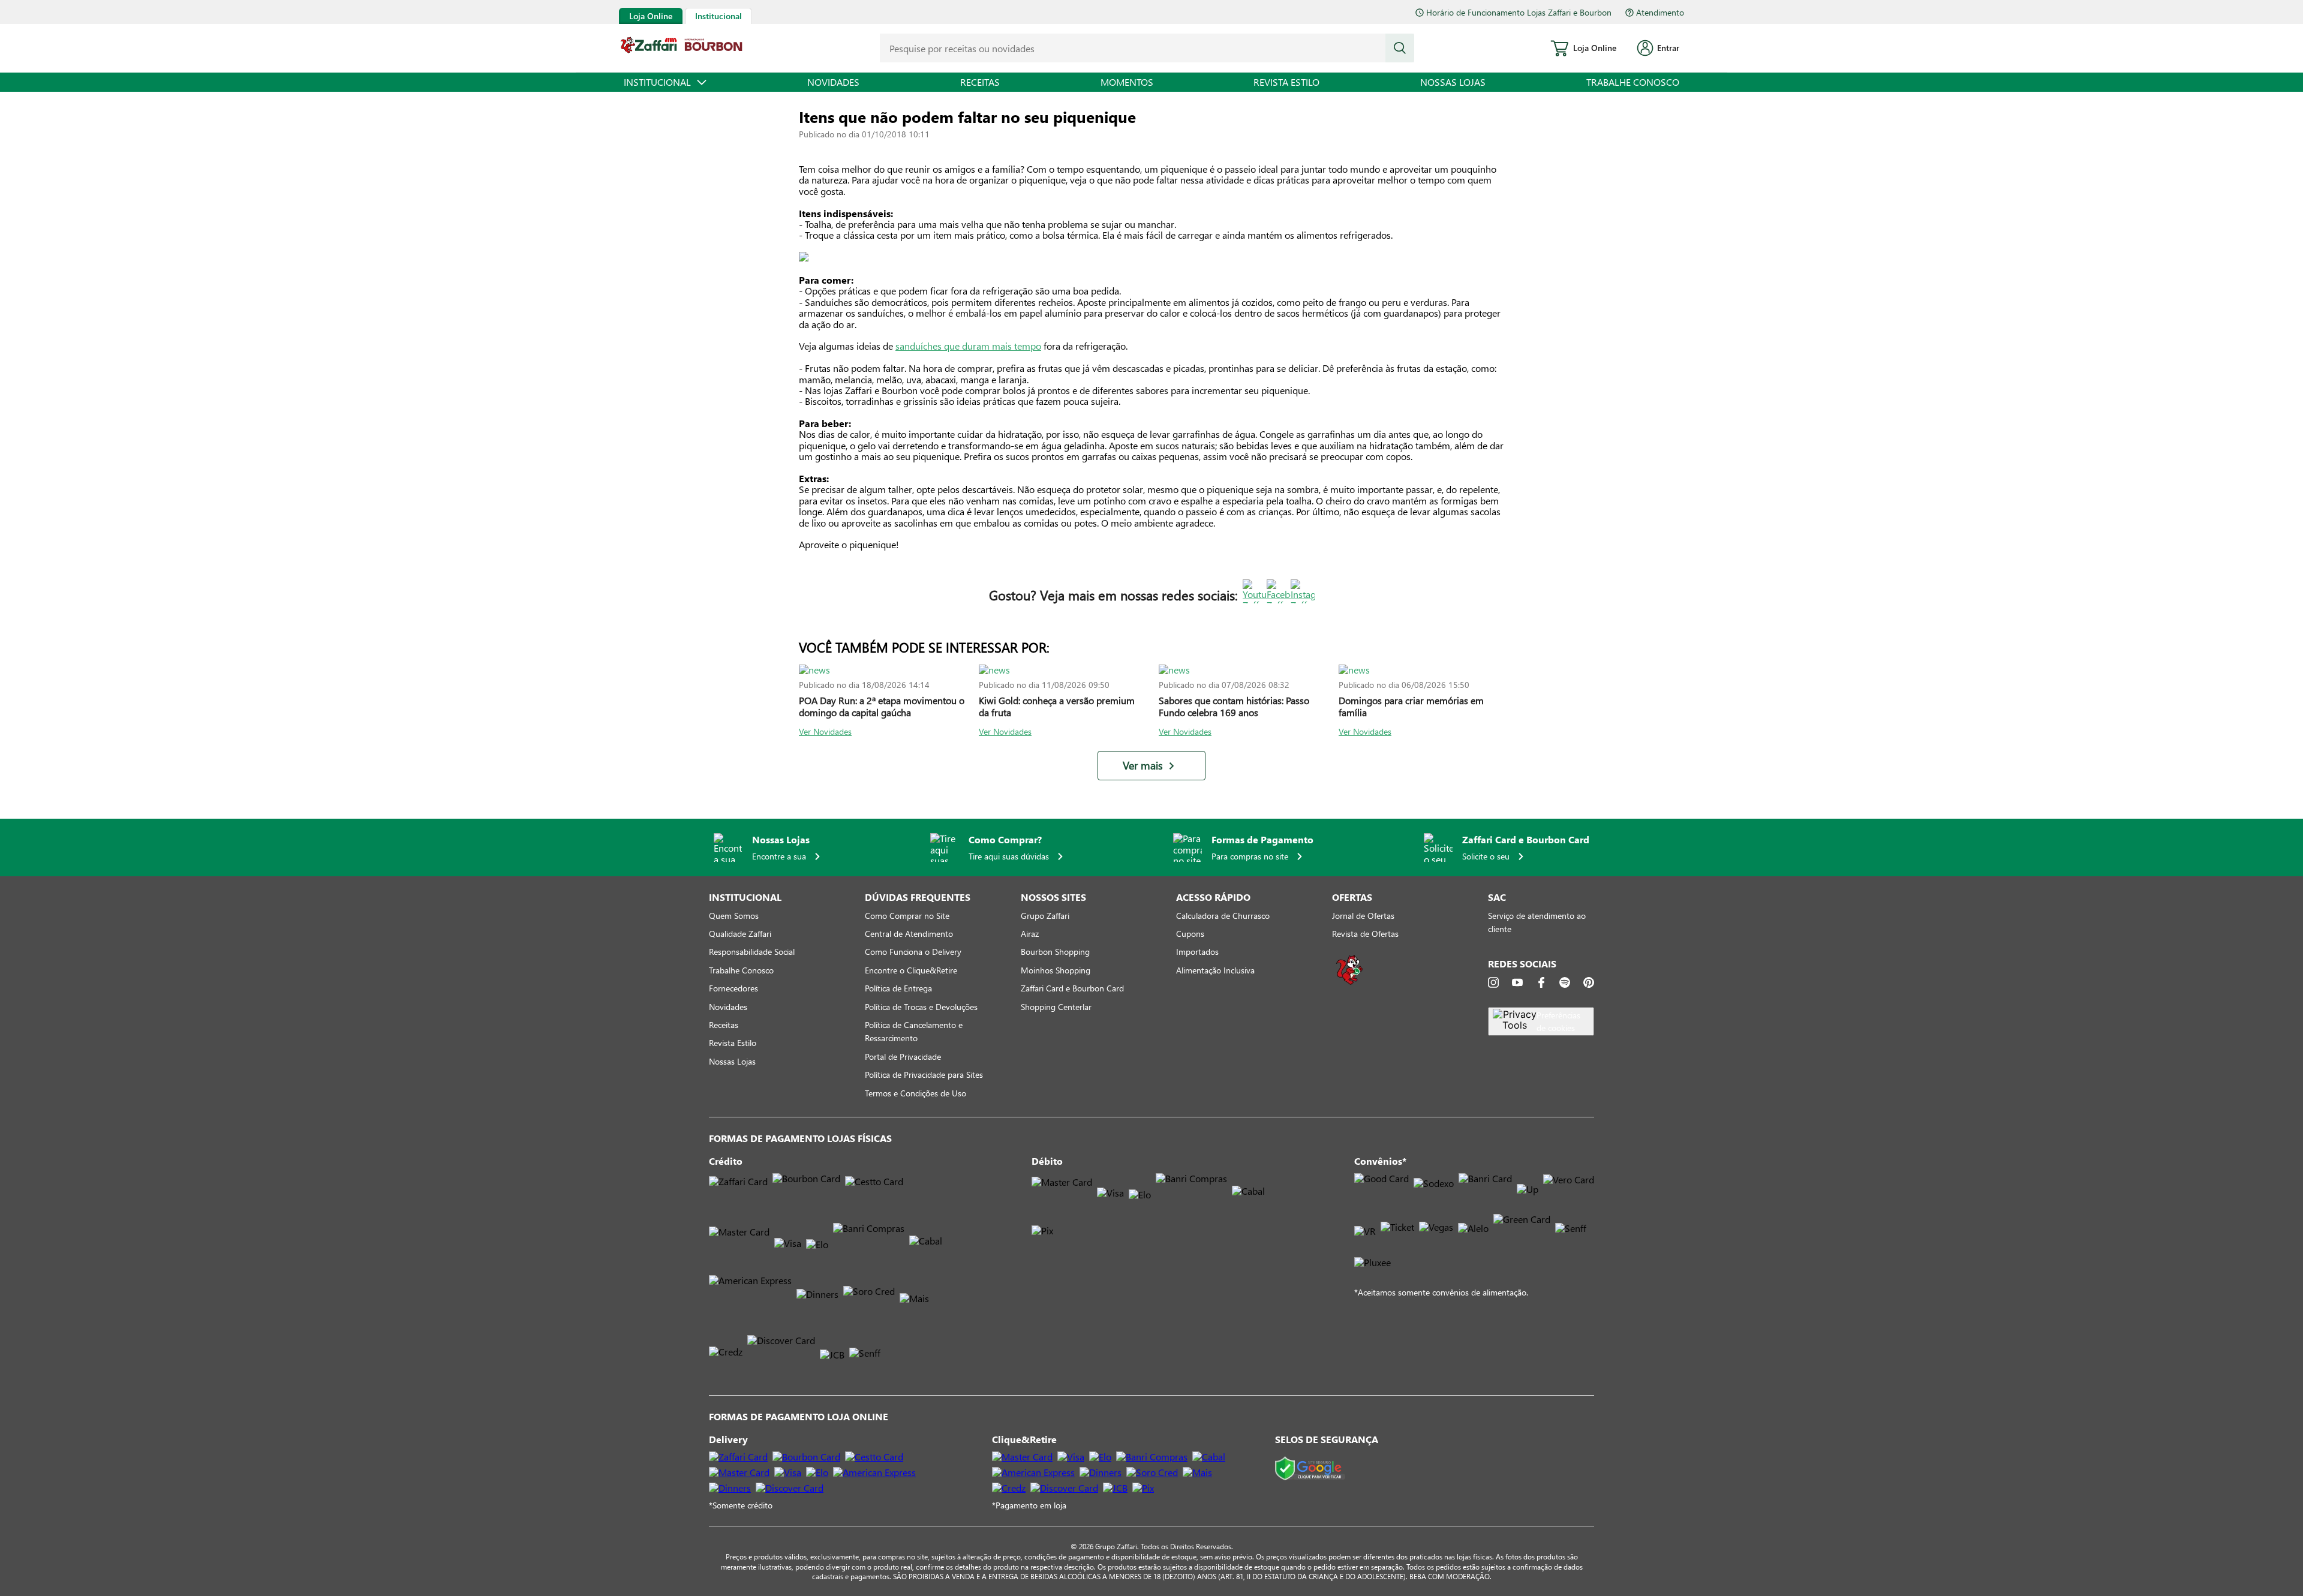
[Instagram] (1493, 982)
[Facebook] (1541, 982)
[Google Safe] (1310, 1469)
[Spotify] (1565, 982)
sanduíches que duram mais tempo (968, 346)
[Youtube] (1517, 982)
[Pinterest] (1589, 982)
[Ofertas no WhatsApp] (1349, 983)
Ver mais (1143, 766)
